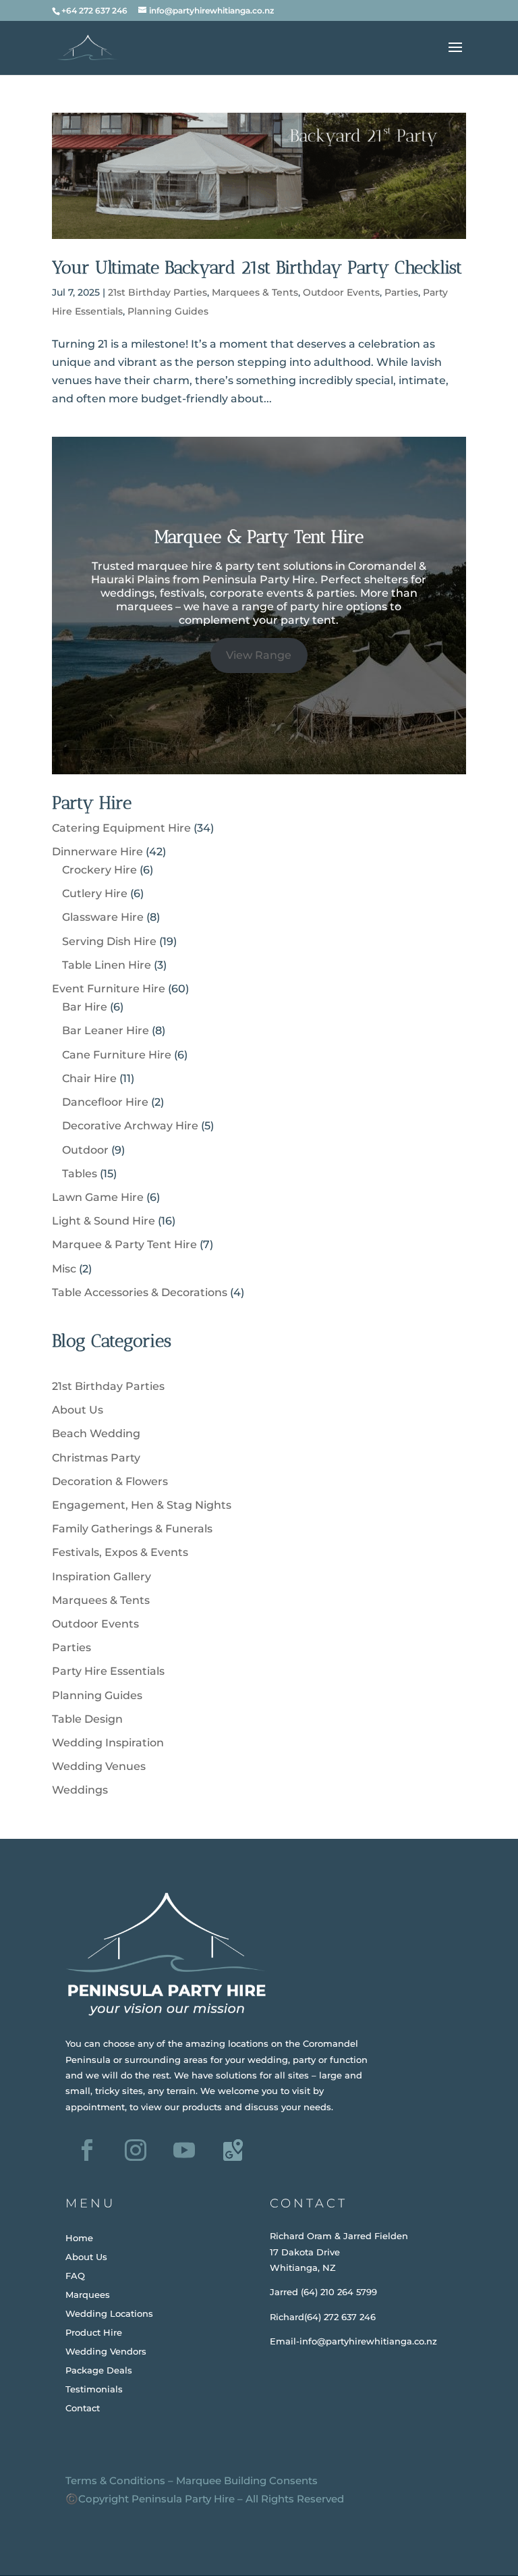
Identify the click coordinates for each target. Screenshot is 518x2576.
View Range (259, 655)
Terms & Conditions (115, 2480)
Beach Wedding (96, 1433)
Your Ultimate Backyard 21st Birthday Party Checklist (257, 268)
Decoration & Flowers (110, 1481)
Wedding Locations (109, 2313)
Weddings (80, 1790)
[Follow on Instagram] (136, 2150)
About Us (78, 1410)
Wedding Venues (99, 1766)
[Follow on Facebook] (87, 2150)
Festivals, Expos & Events (120, 1552)
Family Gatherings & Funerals (132, 1529)
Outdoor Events (341, 292)
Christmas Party (96, 1458)
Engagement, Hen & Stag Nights (142, 1505)
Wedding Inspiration (108, 1743)
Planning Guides (168, 311)
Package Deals (99, 2370)
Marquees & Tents (255, 292)
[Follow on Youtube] (184, 2150)
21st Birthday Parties (157, 292)
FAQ (75, 2276)
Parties (401, 292)
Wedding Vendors (106, 2351)
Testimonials (94, 2389)
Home (79, 2238)
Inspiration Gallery (102, 1577)
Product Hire (94, 2332)
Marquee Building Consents (247, 2480)
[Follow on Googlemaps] (233, 2150)
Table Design (87, 1719)
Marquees (88, 2295)
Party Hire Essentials (108, 1671)
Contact (83, 2408)
